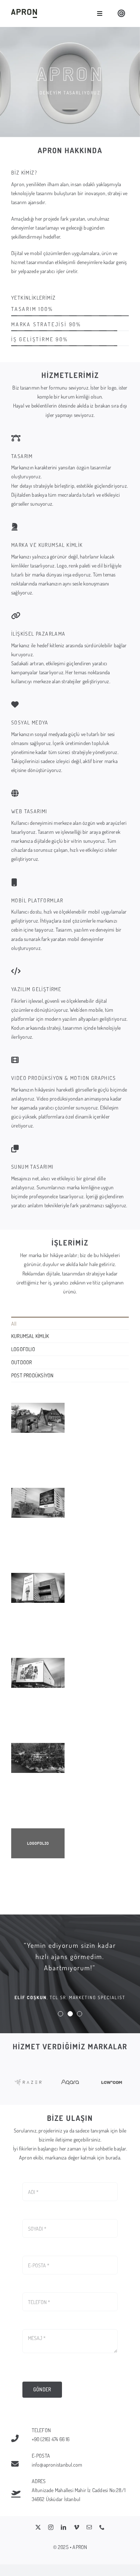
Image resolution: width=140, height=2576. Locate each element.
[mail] (89, 2527)
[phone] (102, 2527)
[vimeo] (77, 2527)
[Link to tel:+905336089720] (17, 2439)
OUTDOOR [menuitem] (21, 1362)
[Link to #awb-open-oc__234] (121, 13)
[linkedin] (63, 2527)
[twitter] (38, 2527)
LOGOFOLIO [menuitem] (23, 1349)
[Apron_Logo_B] (24, 11)
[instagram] (51, 2527)
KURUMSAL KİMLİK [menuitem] (30, 1336)
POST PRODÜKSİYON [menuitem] (32, 1375)
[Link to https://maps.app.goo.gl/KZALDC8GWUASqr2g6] (17, 2494)
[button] (60, 2014)
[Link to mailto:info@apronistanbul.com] (17, 2464)
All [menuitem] (14, 1324)
